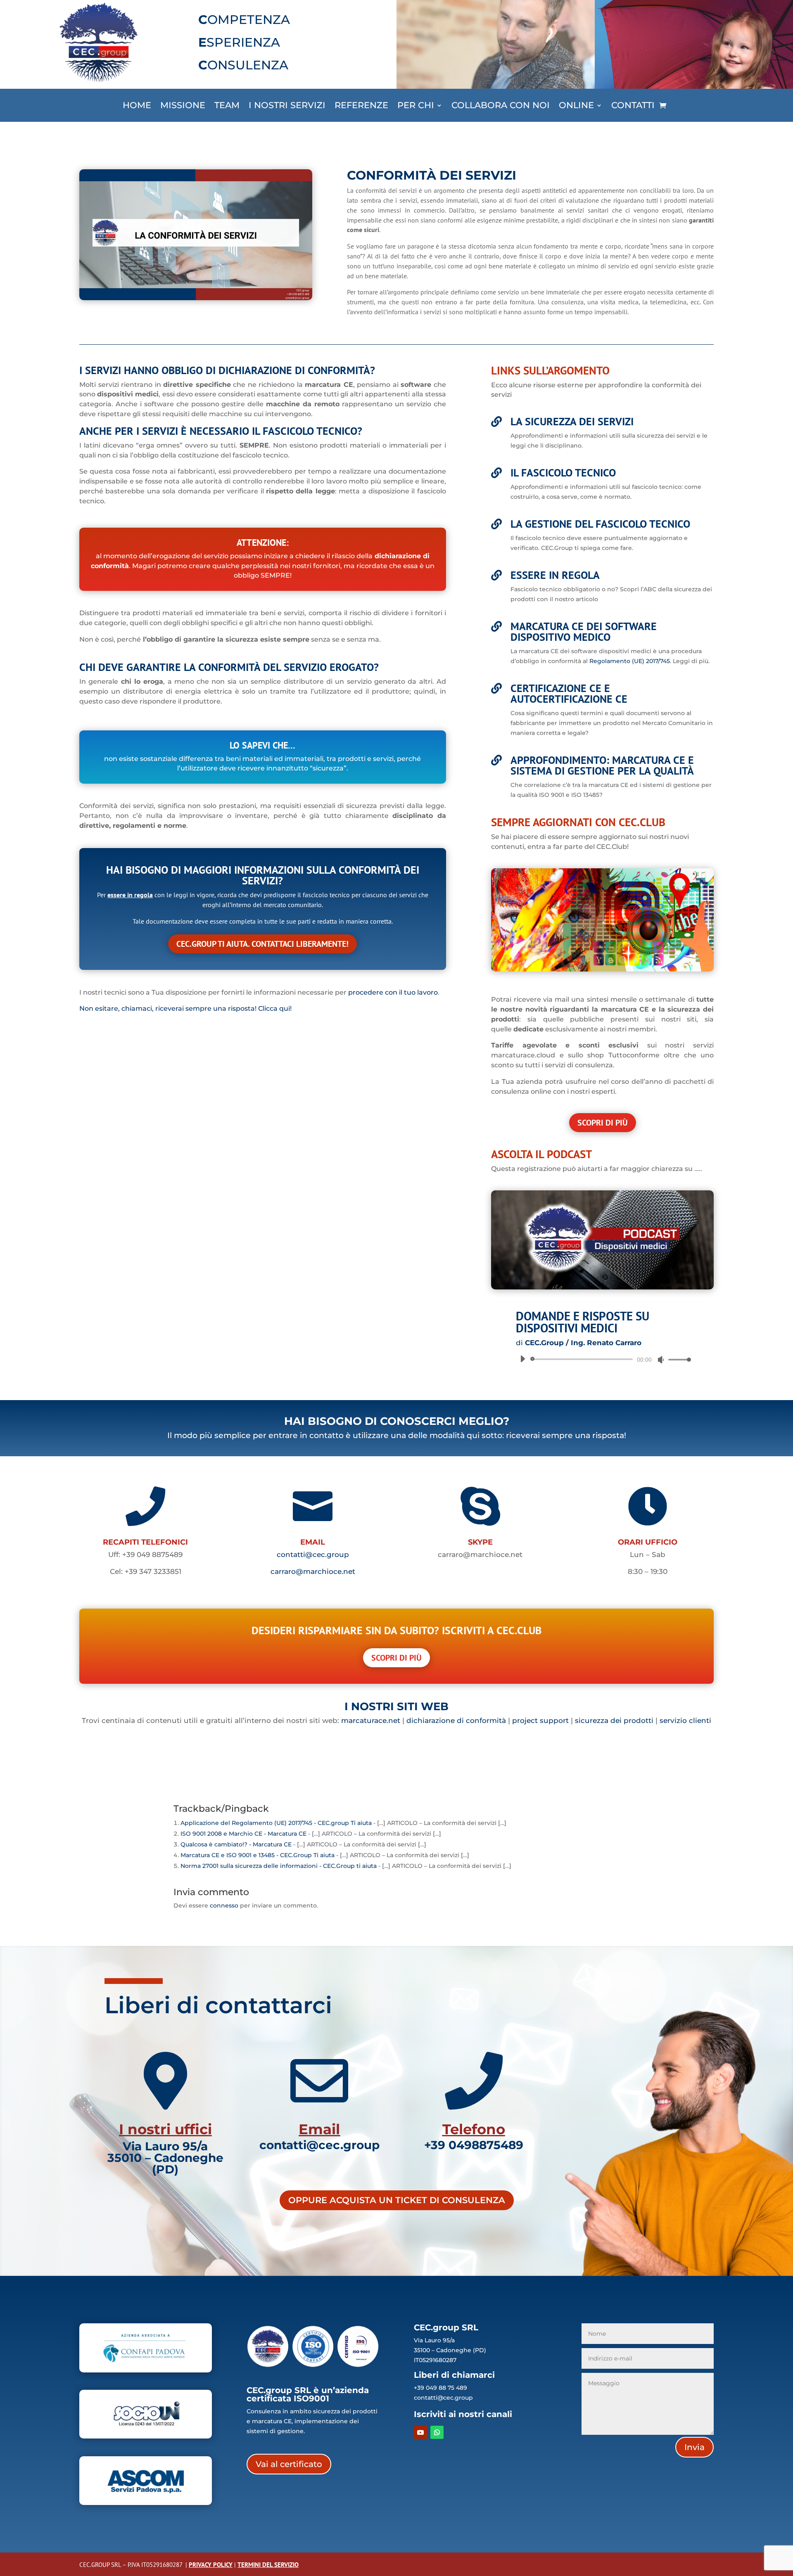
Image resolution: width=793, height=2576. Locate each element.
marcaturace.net (371, 1720)
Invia (694, 2447)
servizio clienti (685, 1720)
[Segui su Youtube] (420, 2432)
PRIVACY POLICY (211, 2565)
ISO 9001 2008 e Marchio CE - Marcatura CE (243, 1834)
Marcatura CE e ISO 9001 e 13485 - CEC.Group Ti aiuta (258, 1855)
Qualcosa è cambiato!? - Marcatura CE (236, 1844)
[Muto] (661, 1360)
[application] (602, 1359)
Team (227, 106)
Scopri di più (603, 1123)
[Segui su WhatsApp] (437, 2432)
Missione (183, 106)
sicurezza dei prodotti (614, 1720)
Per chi (416, 106)
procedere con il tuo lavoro (393, 992)
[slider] (677, 1359)
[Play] (522, 1359)
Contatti (633, 106)
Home (137, 106)
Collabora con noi (501, 106)
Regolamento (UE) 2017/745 (630, 661)
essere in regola (130, 895)
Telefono (474, 2129)
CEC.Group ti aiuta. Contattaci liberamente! (262, 944)
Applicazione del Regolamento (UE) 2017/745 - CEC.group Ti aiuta (276, 1823)
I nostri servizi (287, 106)
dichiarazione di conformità (456, 1720)
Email (319, 2129)
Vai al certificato (289, 2464)
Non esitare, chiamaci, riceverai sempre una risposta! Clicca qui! (185, 1008)
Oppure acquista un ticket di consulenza (397, 2200)
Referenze (361, 106)
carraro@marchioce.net (313, 1571)
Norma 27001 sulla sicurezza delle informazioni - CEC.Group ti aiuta (279, 1866)
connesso (224, 1905)
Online (576, 106)
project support (540, 1720)
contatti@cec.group (313, 1555)
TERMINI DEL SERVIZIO (268, 2565)
